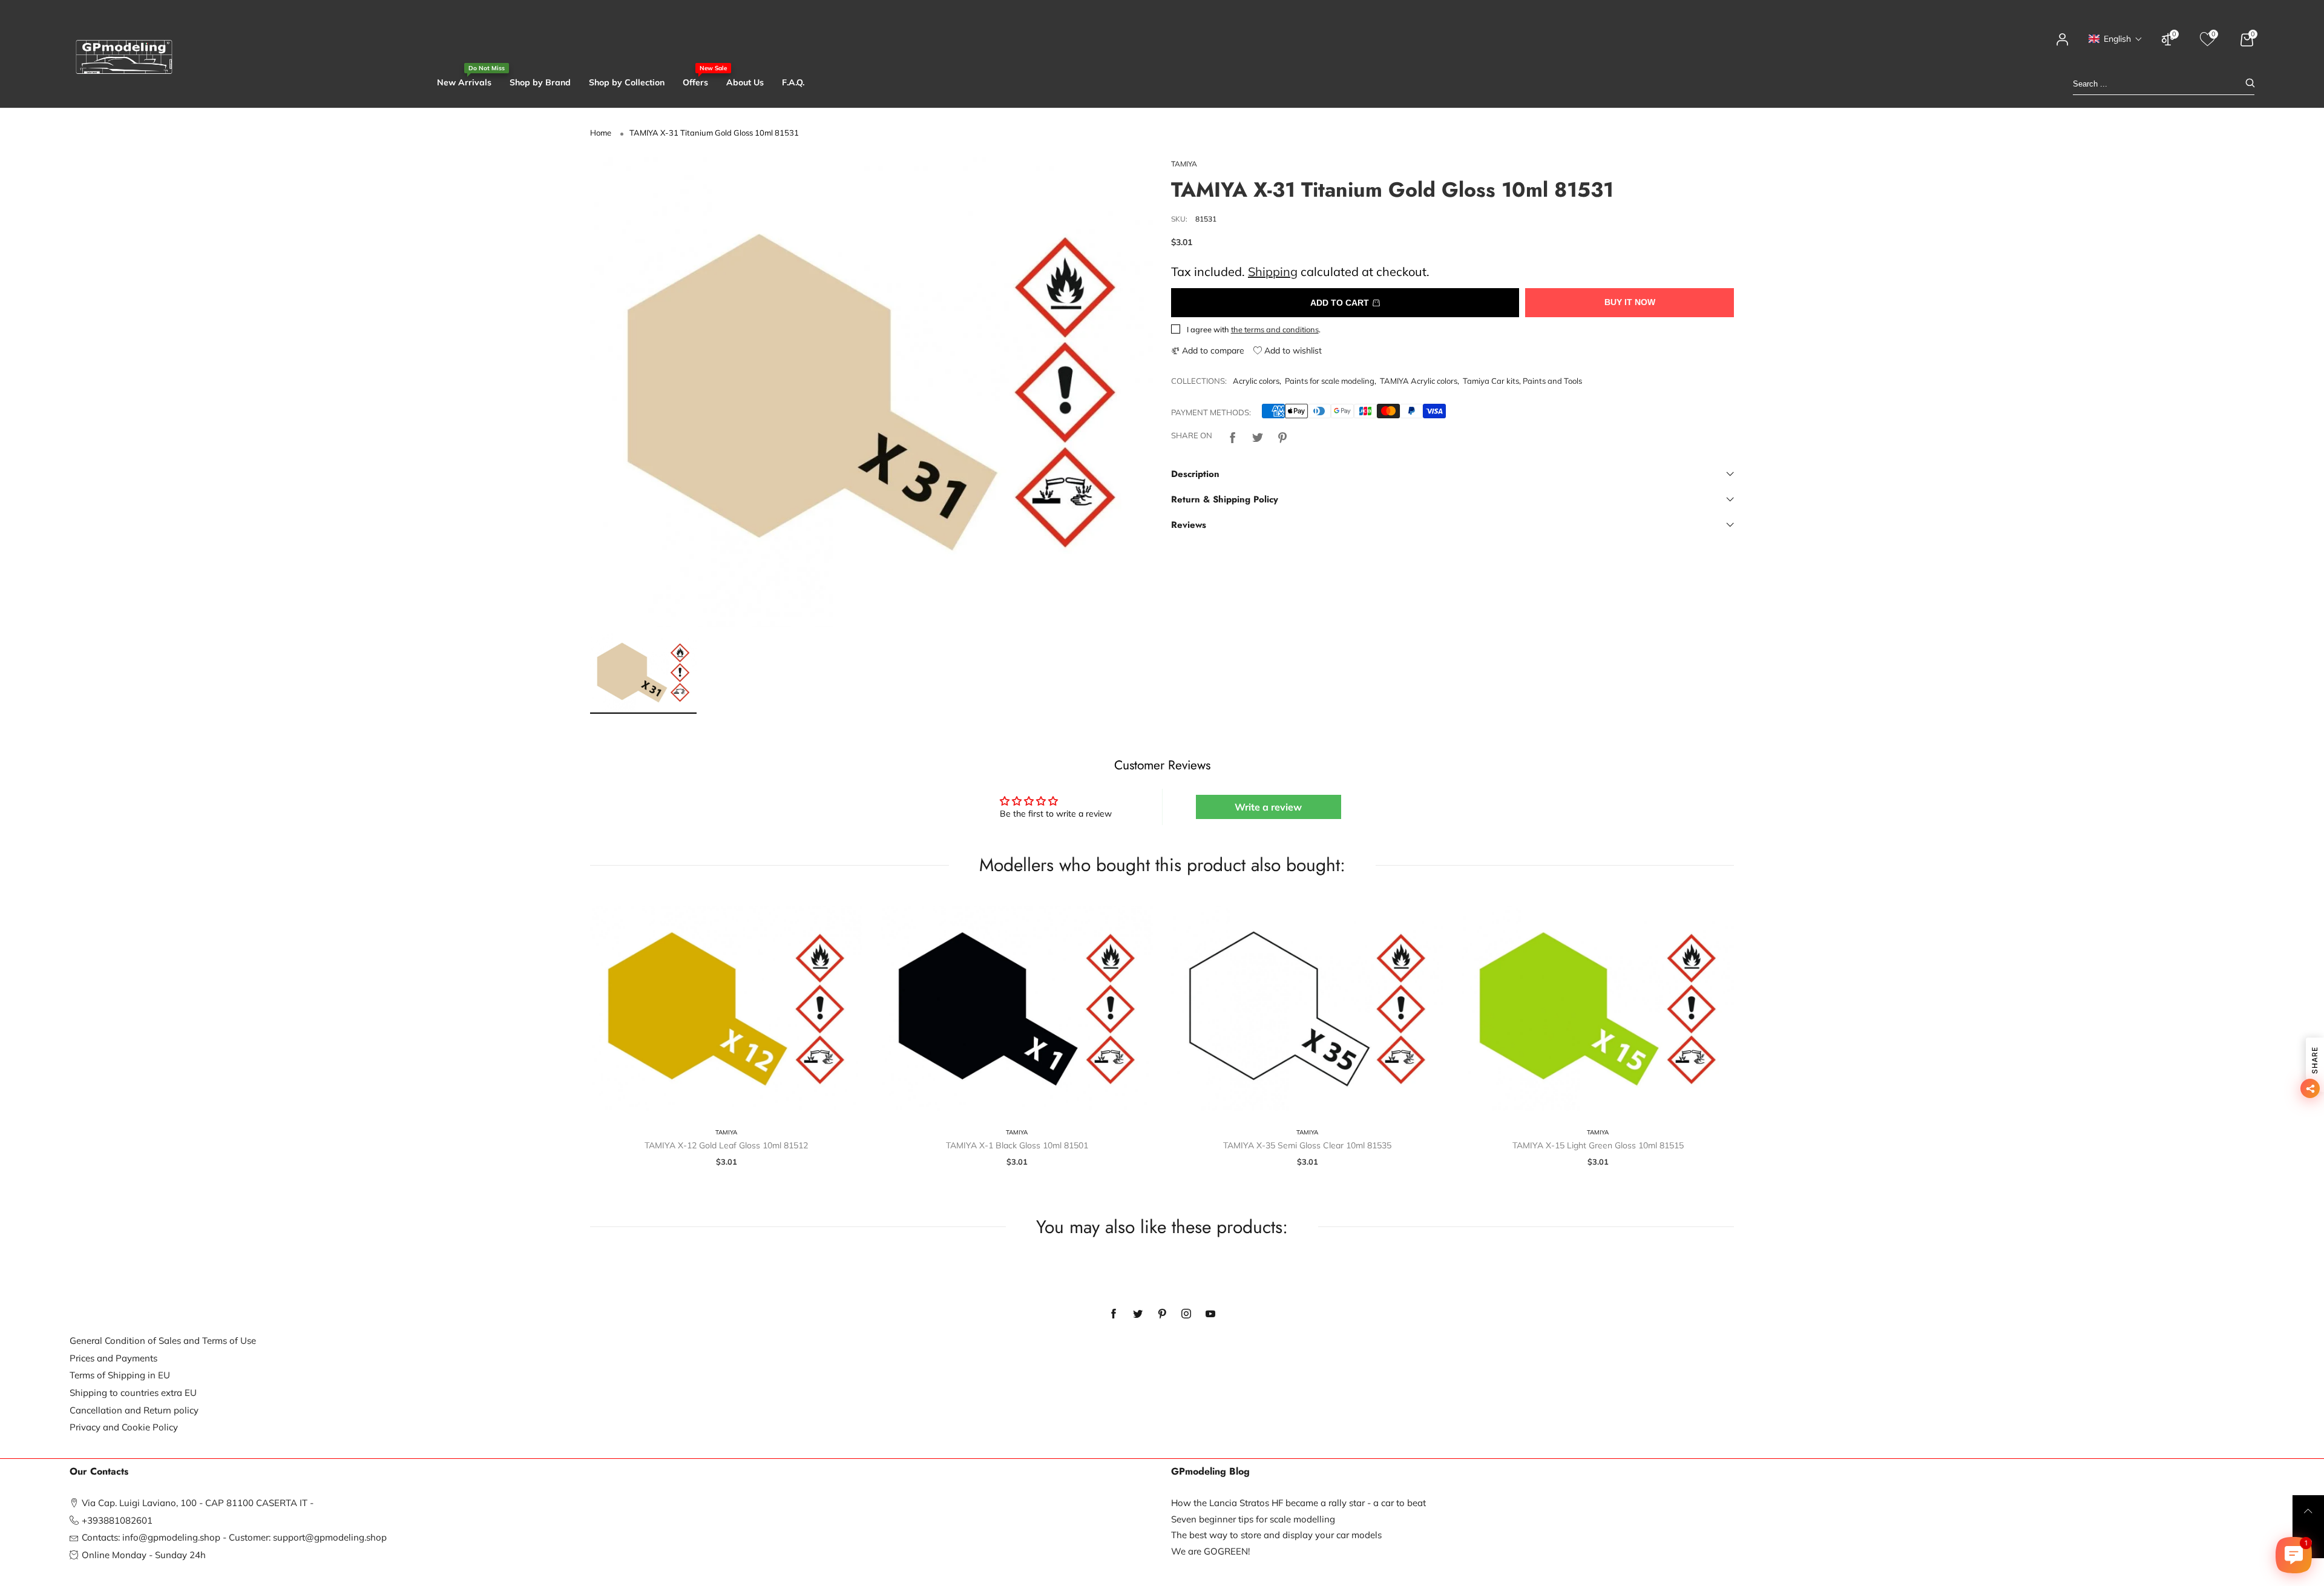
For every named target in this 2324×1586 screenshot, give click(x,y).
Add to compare (1212, 350)
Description (1195, 474)
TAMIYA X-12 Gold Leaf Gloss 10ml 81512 (726, 1145)
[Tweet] (1258, 436)
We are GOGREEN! (1210, 1551)
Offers (695, 82)
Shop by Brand (540, 82)
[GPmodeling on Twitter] (1138, 1314)
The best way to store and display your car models (1276, 1535)
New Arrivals (464, 82)
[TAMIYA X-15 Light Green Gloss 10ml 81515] (1598, 1009)
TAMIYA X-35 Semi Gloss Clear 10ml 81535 (1307, 1145)
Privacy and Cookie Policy (124, 1427)
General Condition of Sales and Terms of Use (163, 1341)
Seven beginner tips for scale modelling (1253, 1519)
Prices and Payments (113, 1358)
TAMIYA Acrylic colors (1419, 381)
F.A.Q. (793, 82)
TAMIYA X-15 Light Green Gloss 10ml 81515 (1598, 1145)
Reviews (1189, 525)
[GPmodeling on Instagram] (1186, 1314)
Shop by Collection (627, 82)
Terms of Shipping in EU (120, 1375)
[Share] (1233, 436)
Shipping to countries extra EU (133, 1393)
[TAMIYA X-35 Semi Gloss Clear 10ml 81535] (1307, 1009)
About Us (745, 82)
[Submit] (2250, 84)
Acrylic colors (1256, 381)
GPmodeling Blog (1210, 1472)
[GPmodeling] (124, 57)
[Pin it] (1282, 436)
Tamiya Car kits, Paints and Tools (1522, 381)
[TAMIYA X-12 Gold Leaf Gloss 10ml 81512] (726, 1009)
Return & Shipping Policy (1225, 499)
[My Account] (2063, 45)
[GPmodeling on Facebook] (1114, 1314)
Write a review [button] (1268, 807)
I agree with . (1254, 329)
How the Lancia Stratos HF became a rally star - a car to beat (1298, 1503)
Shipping (1273, 271)
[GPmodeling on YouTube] (1210, 1314)
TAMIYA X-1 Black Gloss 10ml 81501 (1017, 1145)
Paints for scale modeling (1330, 381)
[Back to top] (2308, 1511)
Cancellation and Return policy (134, 1410)
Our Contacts (99, 1472)
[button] (2116, 39)
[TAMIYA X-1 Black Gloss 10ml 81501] (1017, 1009)
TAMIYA (1184, 164)
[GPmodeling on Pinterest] (1162, 1314)
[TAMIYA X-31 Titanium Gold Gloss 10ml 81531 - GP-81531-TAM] (871, 392)
